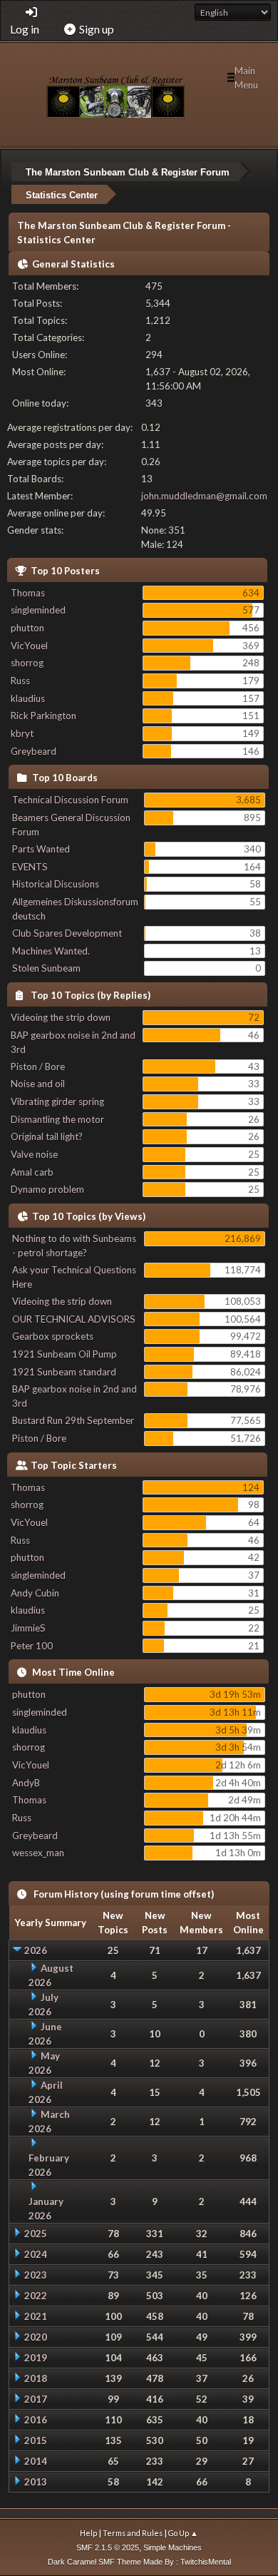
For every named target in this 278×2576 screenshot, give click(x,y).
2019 (36, 2358)
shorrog (27, 663)
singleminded (38, 610)
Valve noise (34, 1154)
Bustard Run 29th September (73, 1420)
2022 (36, 2296)
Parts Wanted (41, 849)
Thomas (28, 593)
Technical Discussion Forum (70, 800)
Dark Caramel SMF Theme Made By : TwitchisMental (139, 2562)
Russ (20, 681)
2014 (36, 2461)
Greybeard (34, 751)
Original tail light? (47, 1136)
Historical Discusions (56, 884)
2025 (36, 2234)
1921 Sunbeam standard (64, 1372)
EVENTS (30, 867)
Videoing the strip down (61, 1017)
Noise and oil (38, 1084)
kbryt (22, 733)
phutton (27, 628)
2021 (36, 2316)
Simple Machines (173, 2547)
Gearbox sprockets (53, 1336)
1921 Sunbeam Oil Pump (65, 1354)
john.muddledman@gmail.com (204, 496)
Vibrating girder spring (57, 1101)
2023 (36, 2275)
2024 (36, 2254)
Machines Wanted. (51, 951)
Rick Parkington (43, 716)
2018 (36, 2378)
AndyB (26, 1783)
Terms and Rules (133, 2533)
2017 (36, 2399)
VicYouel (29, 646)
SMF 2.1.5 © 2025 (108, 2547)
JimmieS (28, 1628)
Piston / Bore (38, 1066)
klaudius (28, 698)
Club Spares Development (67, 933)
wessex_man (38, 1853)
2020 (36, 2337)
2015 (36, 2440)
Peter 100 (32, 1646)
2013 (36, 2482)
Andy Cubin (35, 1593)
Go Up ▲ (183, 2533)
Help (88, 2533)
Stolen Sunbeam (46, 968)
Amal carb (32, 1172)
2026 (36, 1950)
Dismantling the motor (57, 1119)
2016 (36, 2420)
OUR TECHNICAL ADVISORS (74, 1319)
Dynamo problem (47, 1189)
